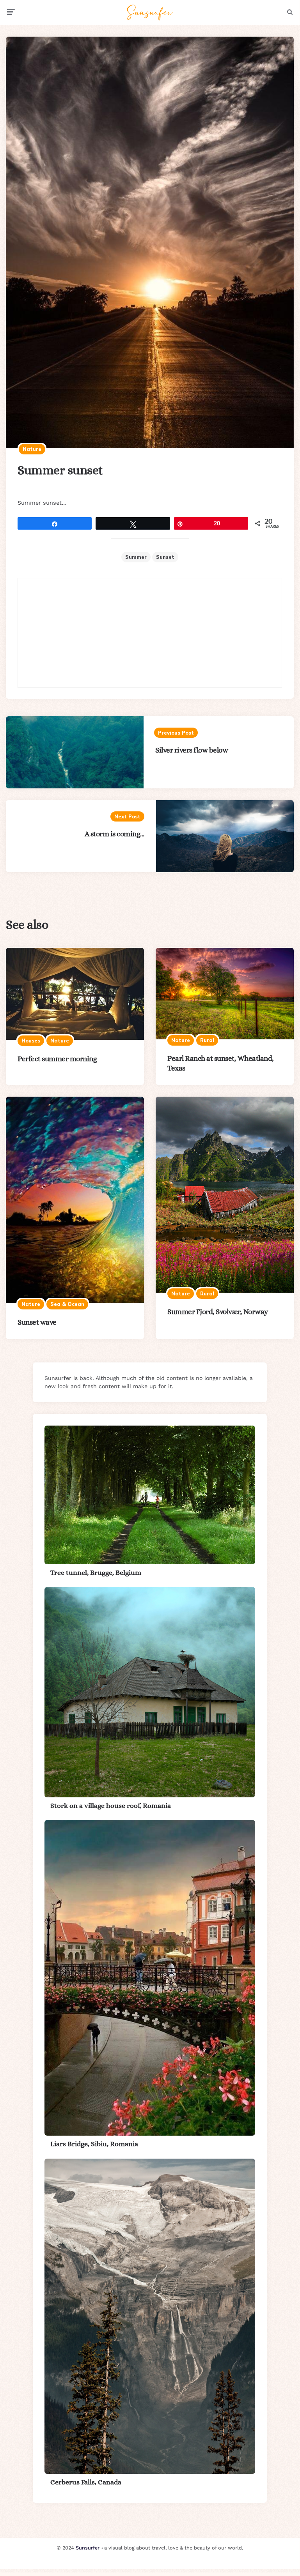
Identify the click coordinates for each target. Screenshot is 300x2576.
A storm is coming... (114, 834)
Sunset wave (37, 1322)
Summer (136, 557)
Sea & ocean (67, 1304)
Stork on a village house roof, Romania (111, 1806)
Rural (207, 1040)
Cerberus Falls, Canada (86, 2482)
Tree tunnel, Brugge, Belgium (96, 1572)
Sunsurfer (88, 2548)
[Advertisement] (150, 633)
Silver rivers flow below (192, 750)
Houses (31, 1041)
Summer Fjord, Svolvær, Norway (218, 1312)
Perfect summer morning (57, 1059)
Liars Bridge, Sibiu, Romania (94, 2144)
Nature (32, 449)
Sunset (165, 557)
